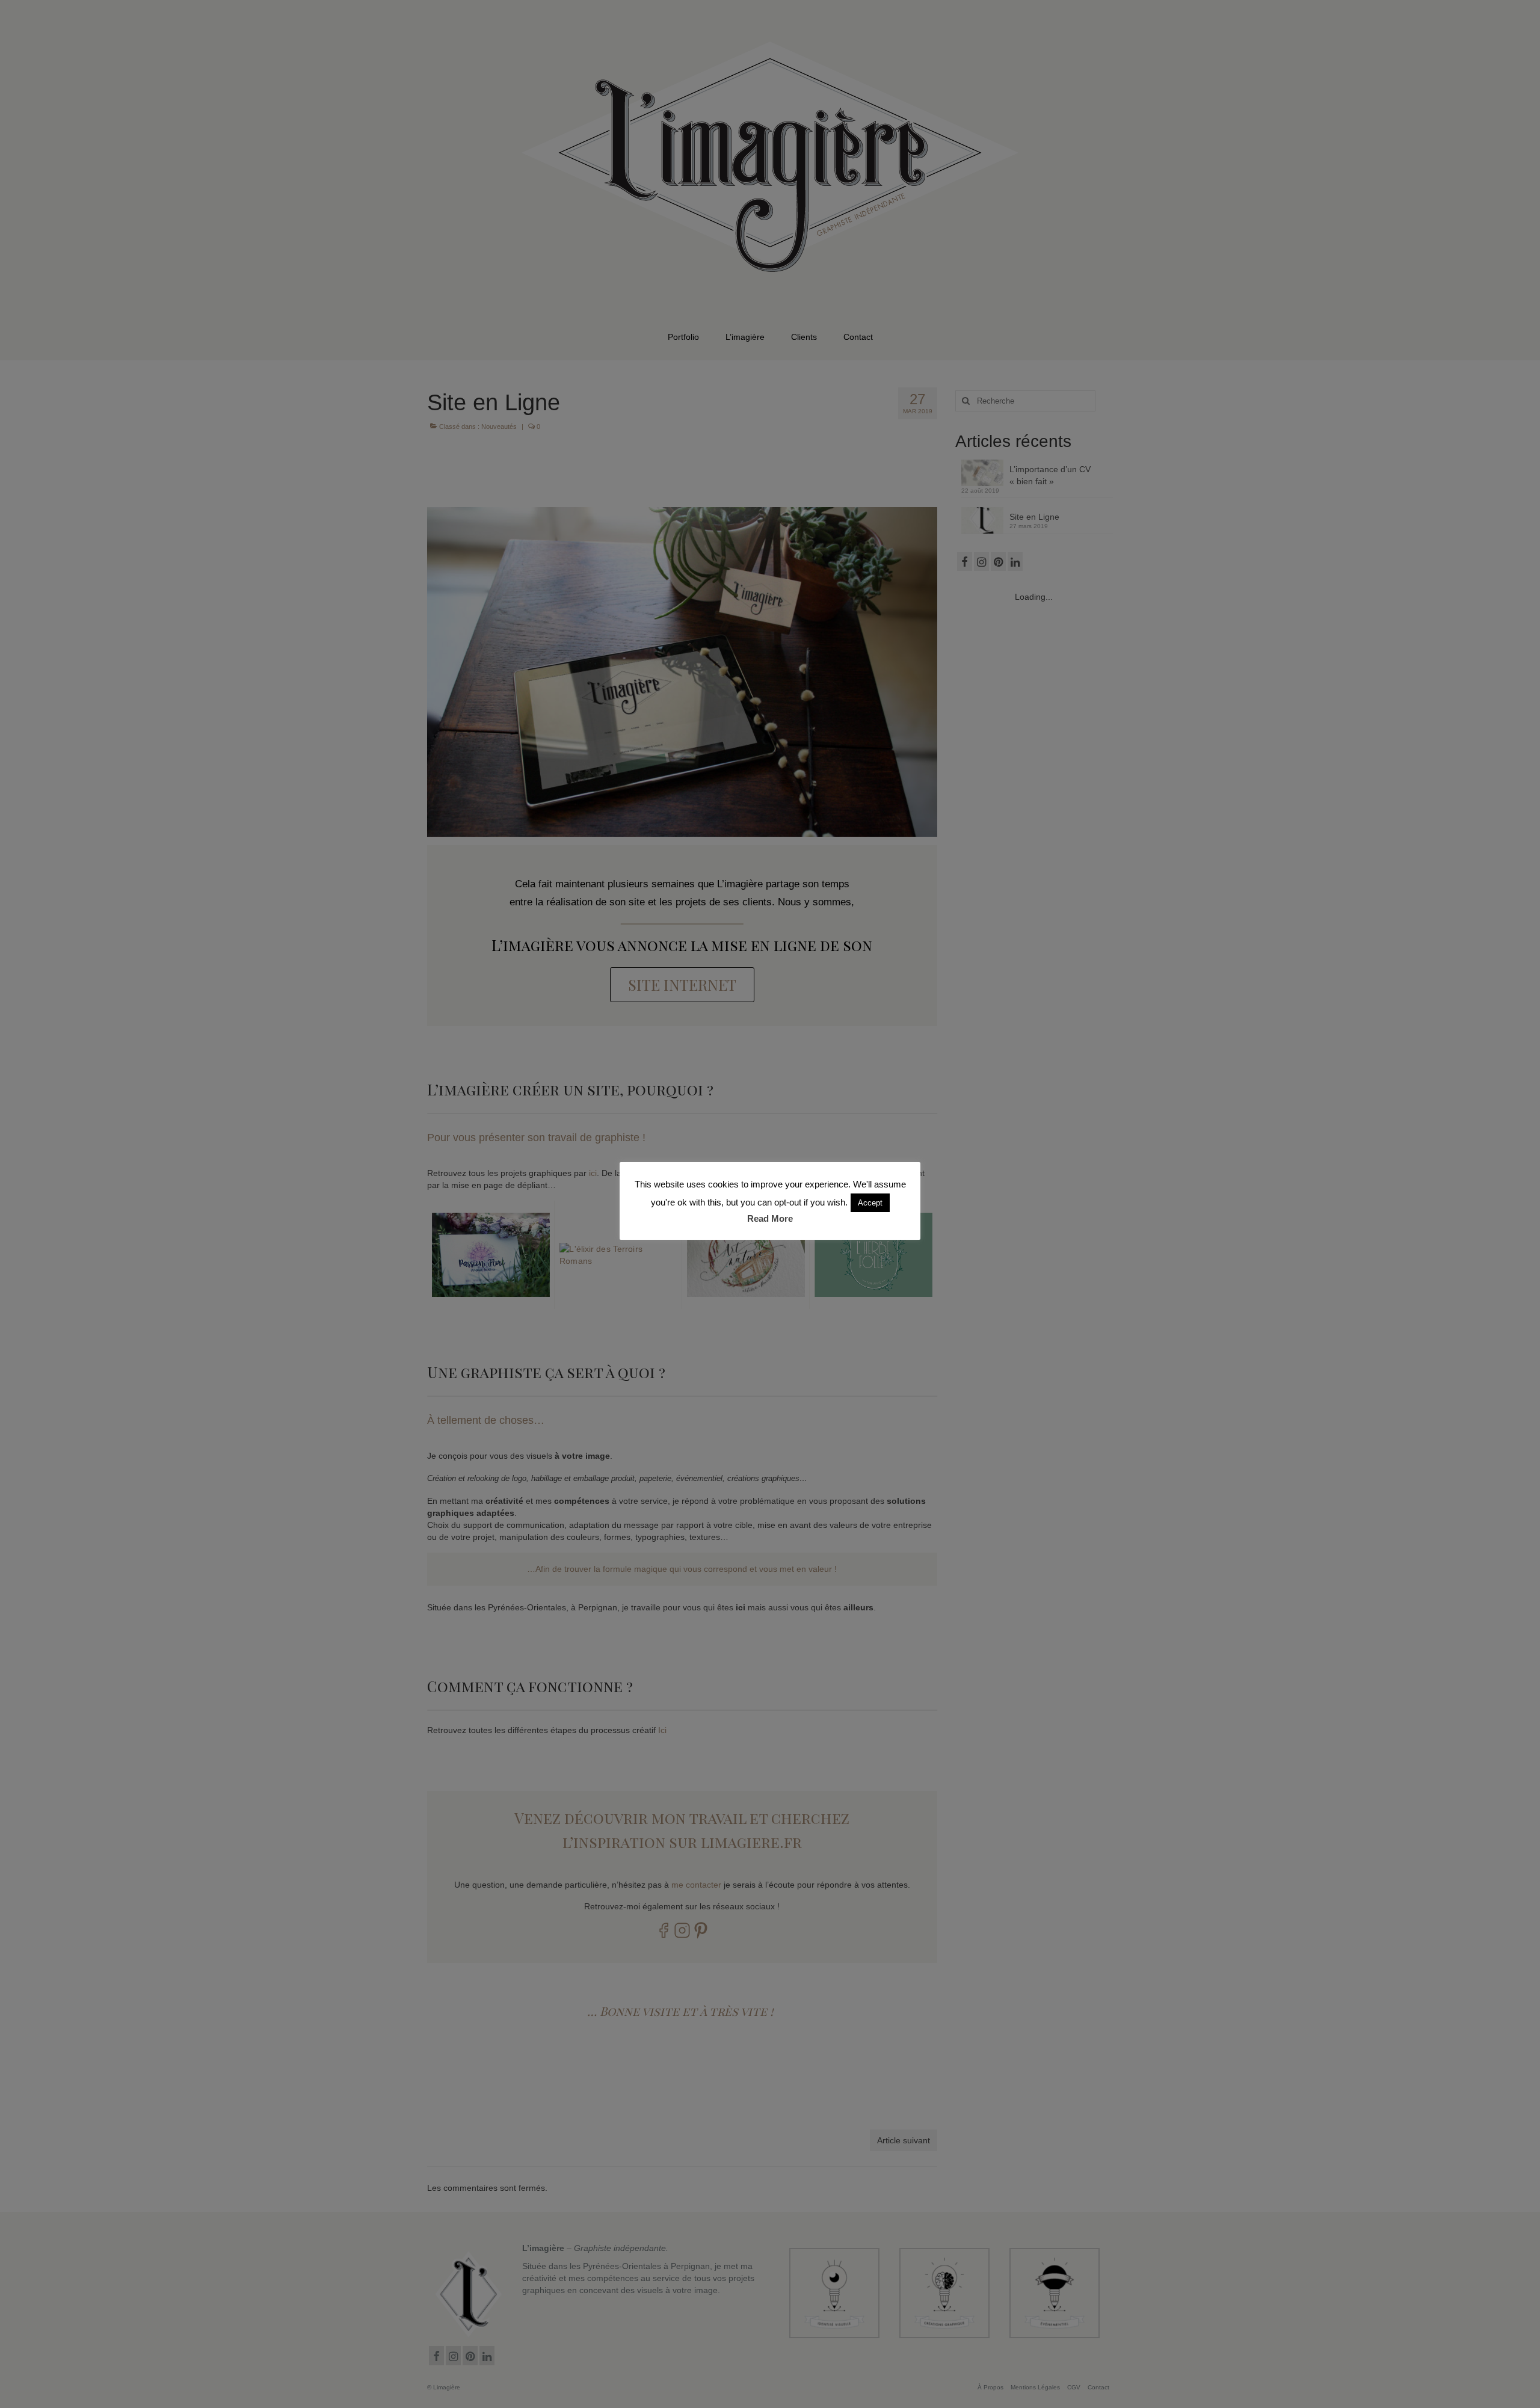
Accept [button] (870, 1203)
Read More (770, 1218)
